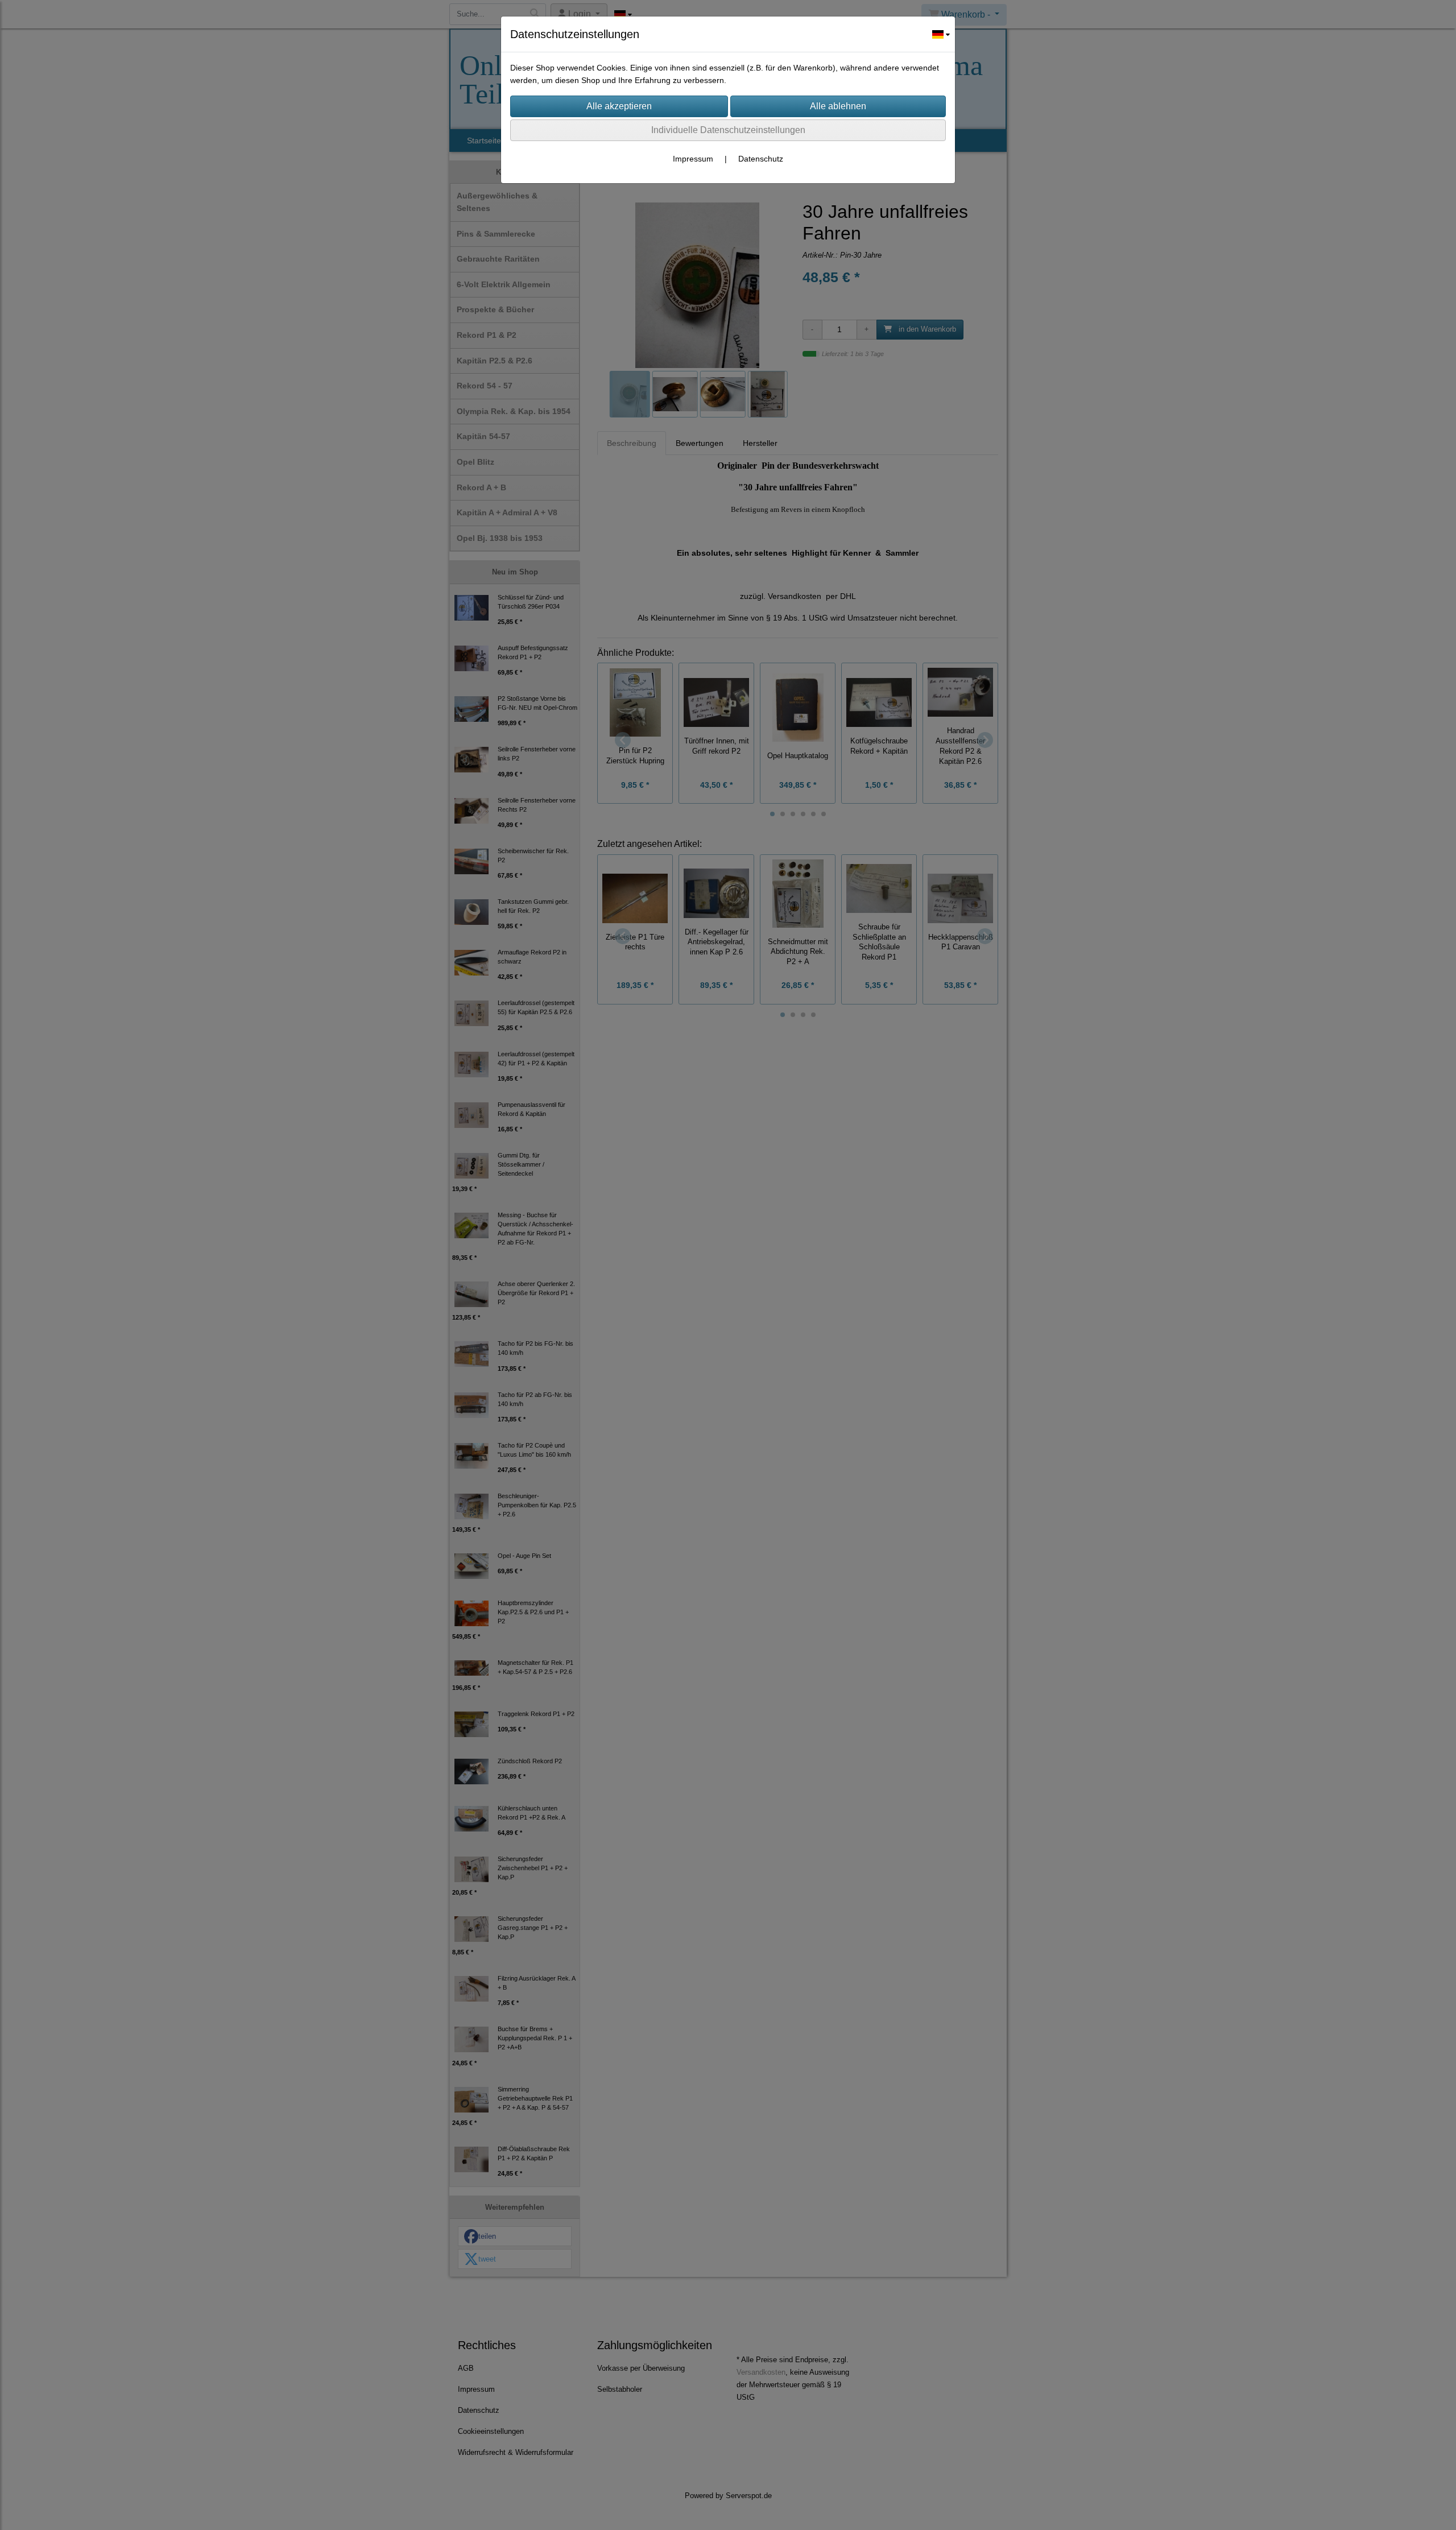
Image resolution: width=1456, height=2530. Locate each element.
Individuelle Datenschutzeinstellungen (728, 130)
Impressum (693, 159)
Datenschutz (761, 159)
